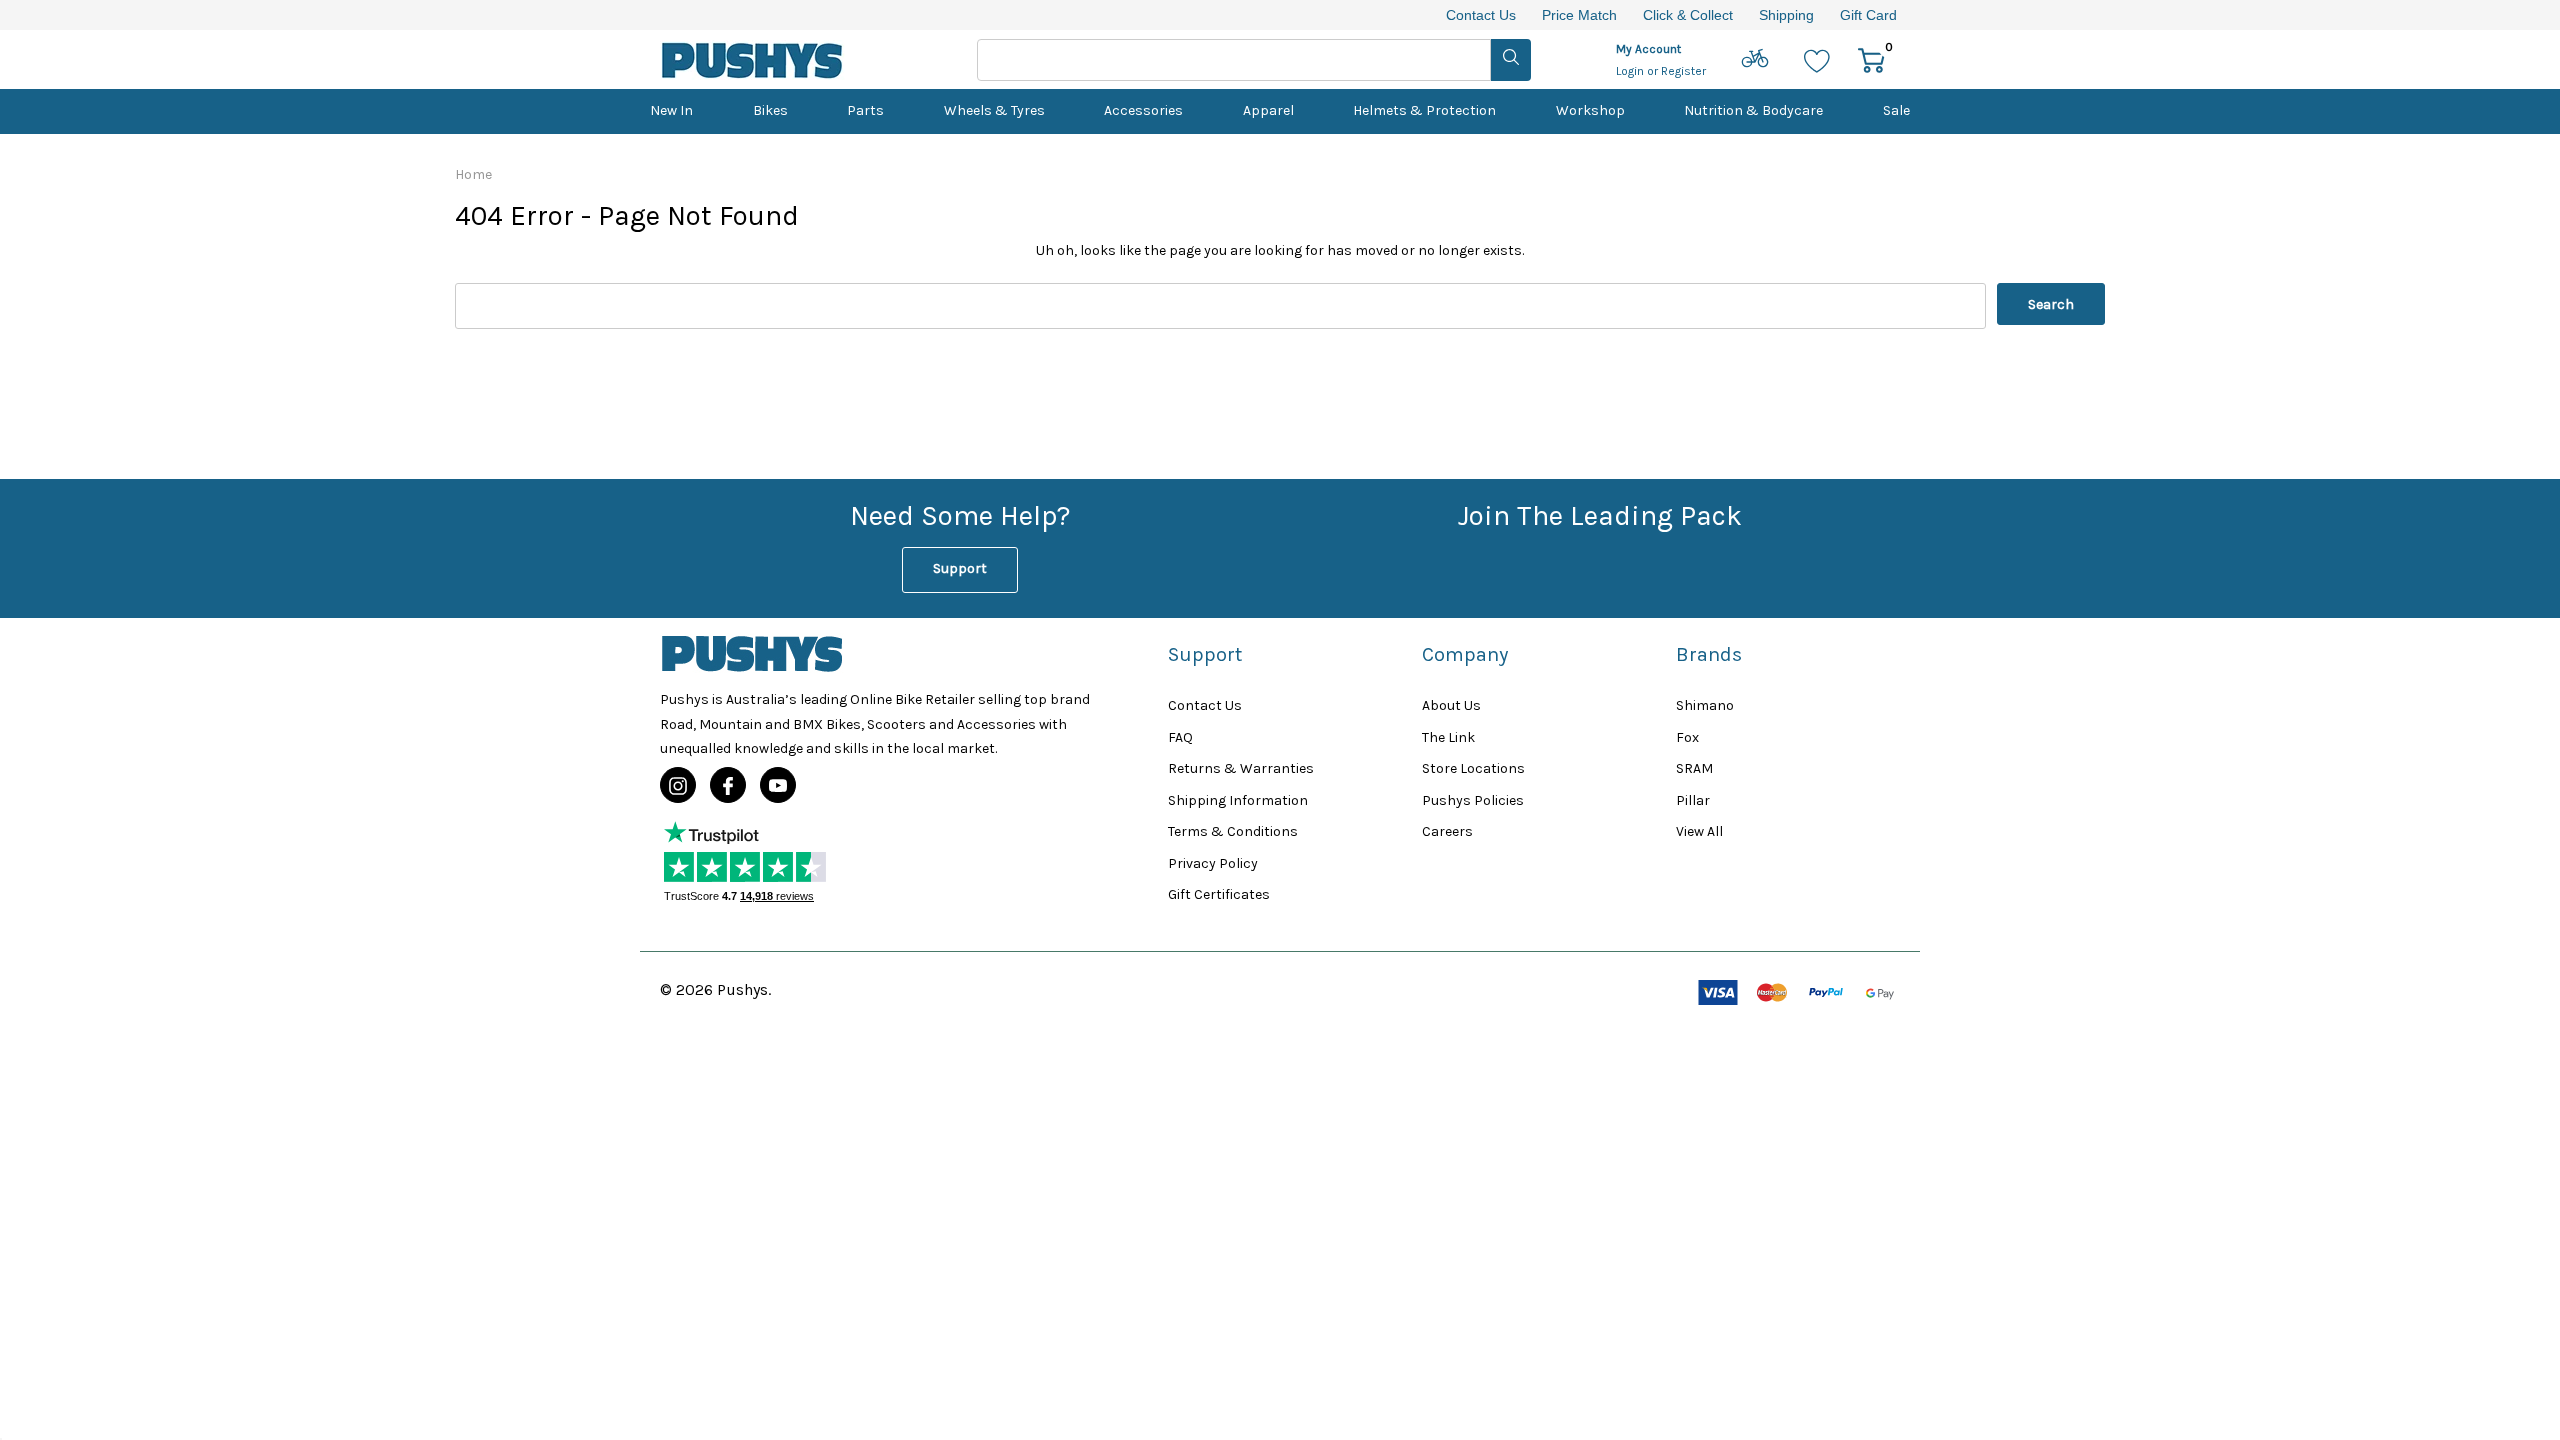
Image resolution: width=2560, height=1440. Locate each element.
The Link (1448, 737)
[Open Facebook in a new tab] (728, 786)
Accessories (1143, 110)
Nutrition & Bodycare (1753, 110)
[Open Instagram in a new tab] (678, 786)
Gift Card (1868, 15)
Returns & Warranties (1241, 768)
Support (960, 568)
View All (1699, 831)
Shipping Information (1238, 800)
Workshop (1590, 110)
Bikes (770, 110)
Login (1631, 71)
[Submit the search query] (1511, 60)
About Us (1451, 705)
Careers (1447, 831)
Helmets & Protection (1424, 110)
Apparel (1268, 110)
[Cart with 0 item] (1871, 59)
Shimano (1705, 705)
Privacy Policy (1213, 863)
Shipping (1786, 15)
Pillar (1693, 800)
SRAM (1694, 768)
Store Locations (1473, 768)
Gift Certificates (1219, 894)
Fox (1687, 737)
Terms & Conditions (1233, 831)
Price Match (1579, 15)
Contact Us (1481, 15)
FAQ (1180, 737)
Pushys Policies (1473, 800)
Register (1683, 71)
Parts (865, 110)
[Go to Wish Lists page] (1817, 59)
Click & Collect (1688, 15)
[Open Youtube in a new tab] (778, 786)
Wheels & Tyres (994, 110)
